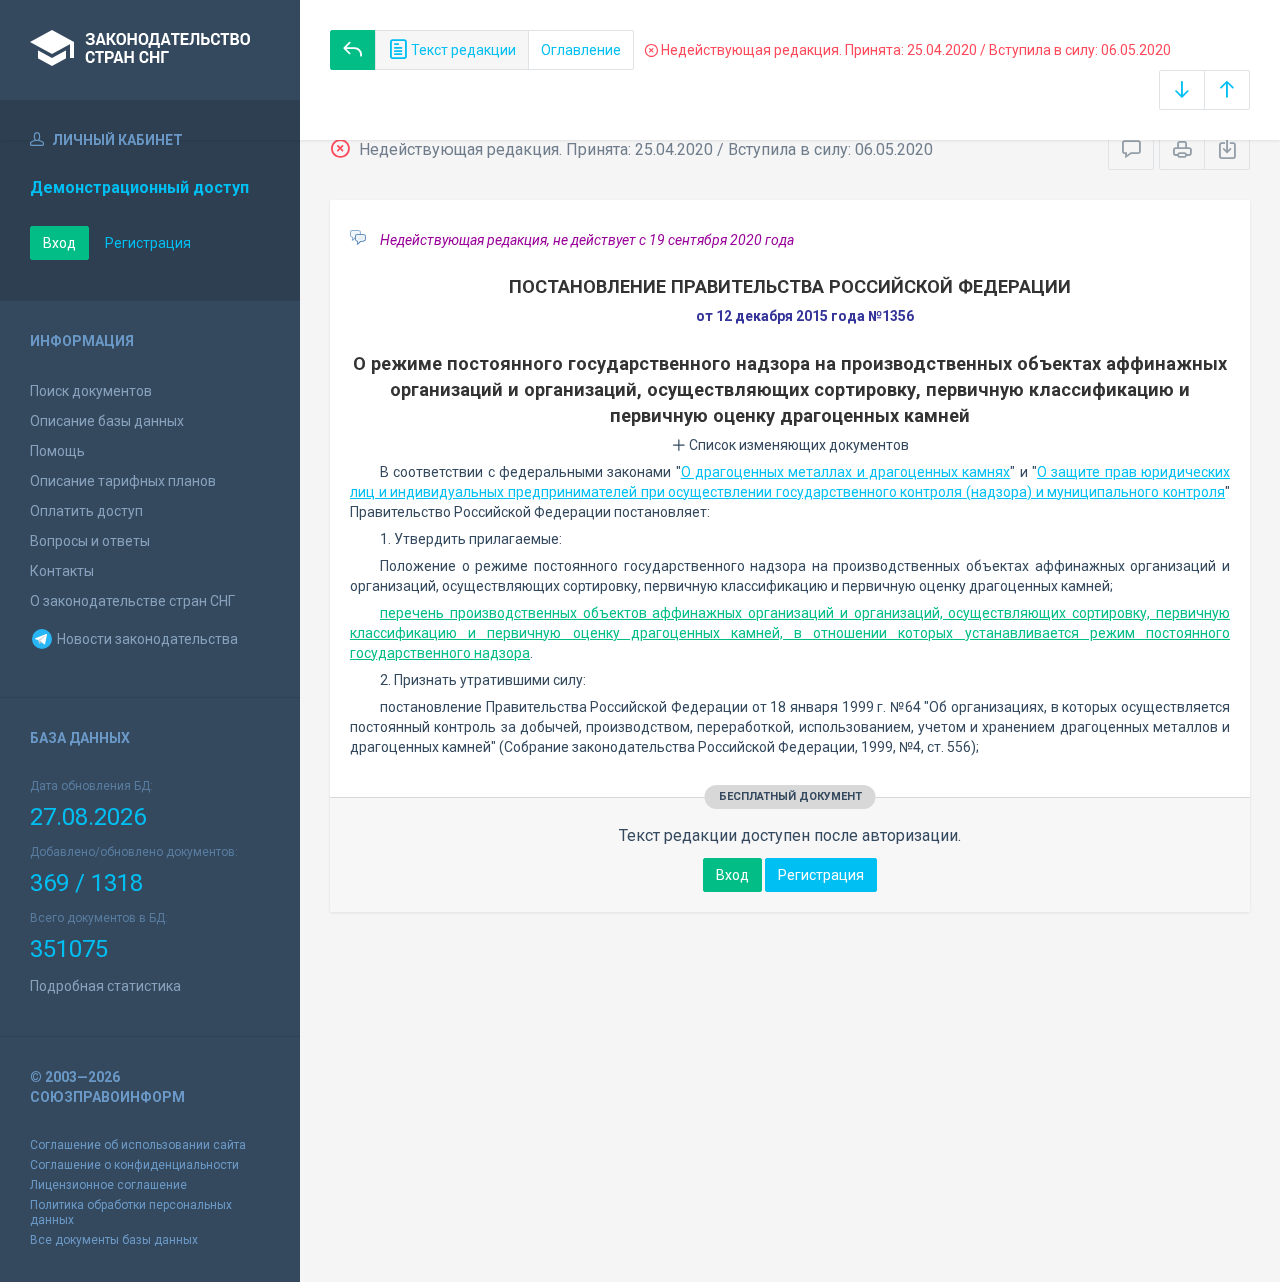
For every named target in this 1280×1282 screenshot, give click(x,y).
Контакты (62, 571)
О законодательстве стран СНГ (132, 601)
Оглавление (581, 50)
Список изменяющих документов (797, 445)
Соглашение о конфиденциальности (134, 1165)
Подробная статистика (105, 986)
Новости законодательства (146, 639)
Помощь (57, 451)
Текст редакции (462, 50)
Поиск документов (91, 391)
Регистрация (148, 243)
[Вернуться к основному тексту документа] (353, 50)
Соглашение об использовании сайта (138, 1145)
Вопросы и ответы (90, 541)
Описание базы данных (107, 421)
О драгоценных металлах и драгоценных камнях (846, 472)
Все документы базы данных (114, 1240)
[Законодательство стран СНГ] (150, 50)
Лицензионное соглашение (108, 1185)
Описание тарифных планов (123, 481)
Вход (59, 243)
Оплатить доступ (86, 511)
